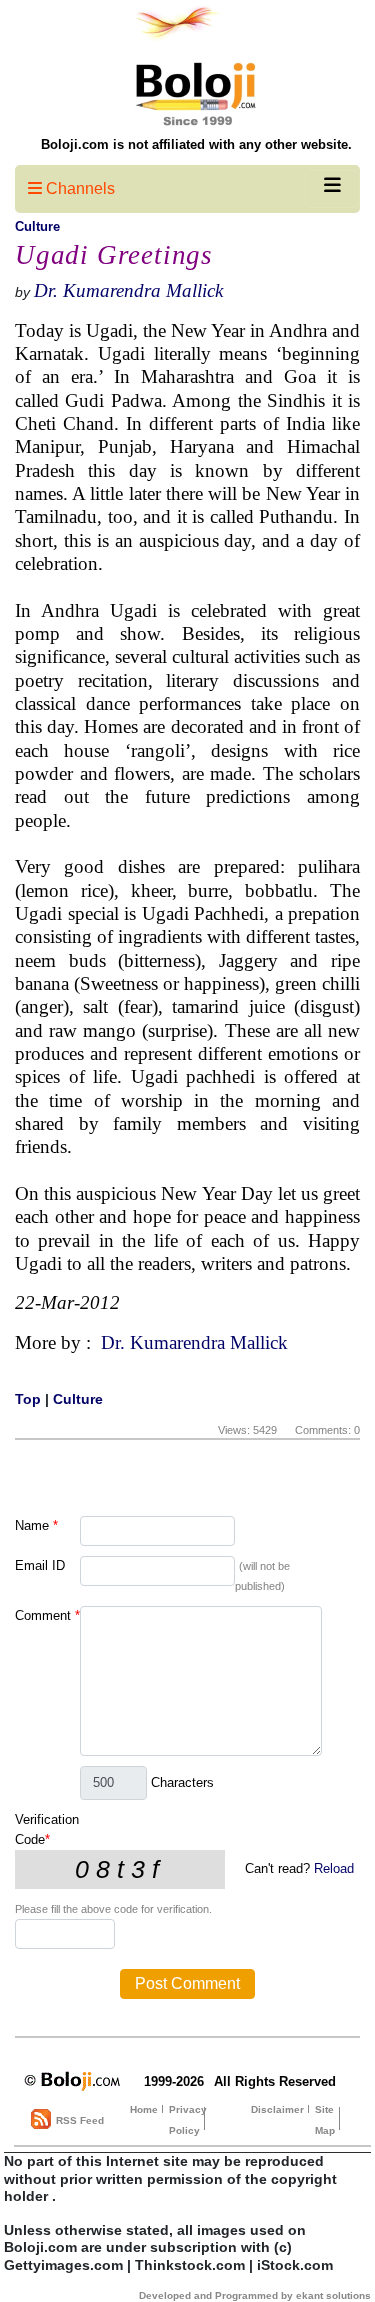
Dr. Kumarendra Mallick (128, 290)
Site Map (325, 2120)
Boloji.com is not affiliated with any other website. (196, 144)
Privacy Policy (188, 2120)
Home (144, 2109)
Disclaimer (277, 2109)
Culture (37, 226)
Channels (78, 188)
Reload (334, 1868)
